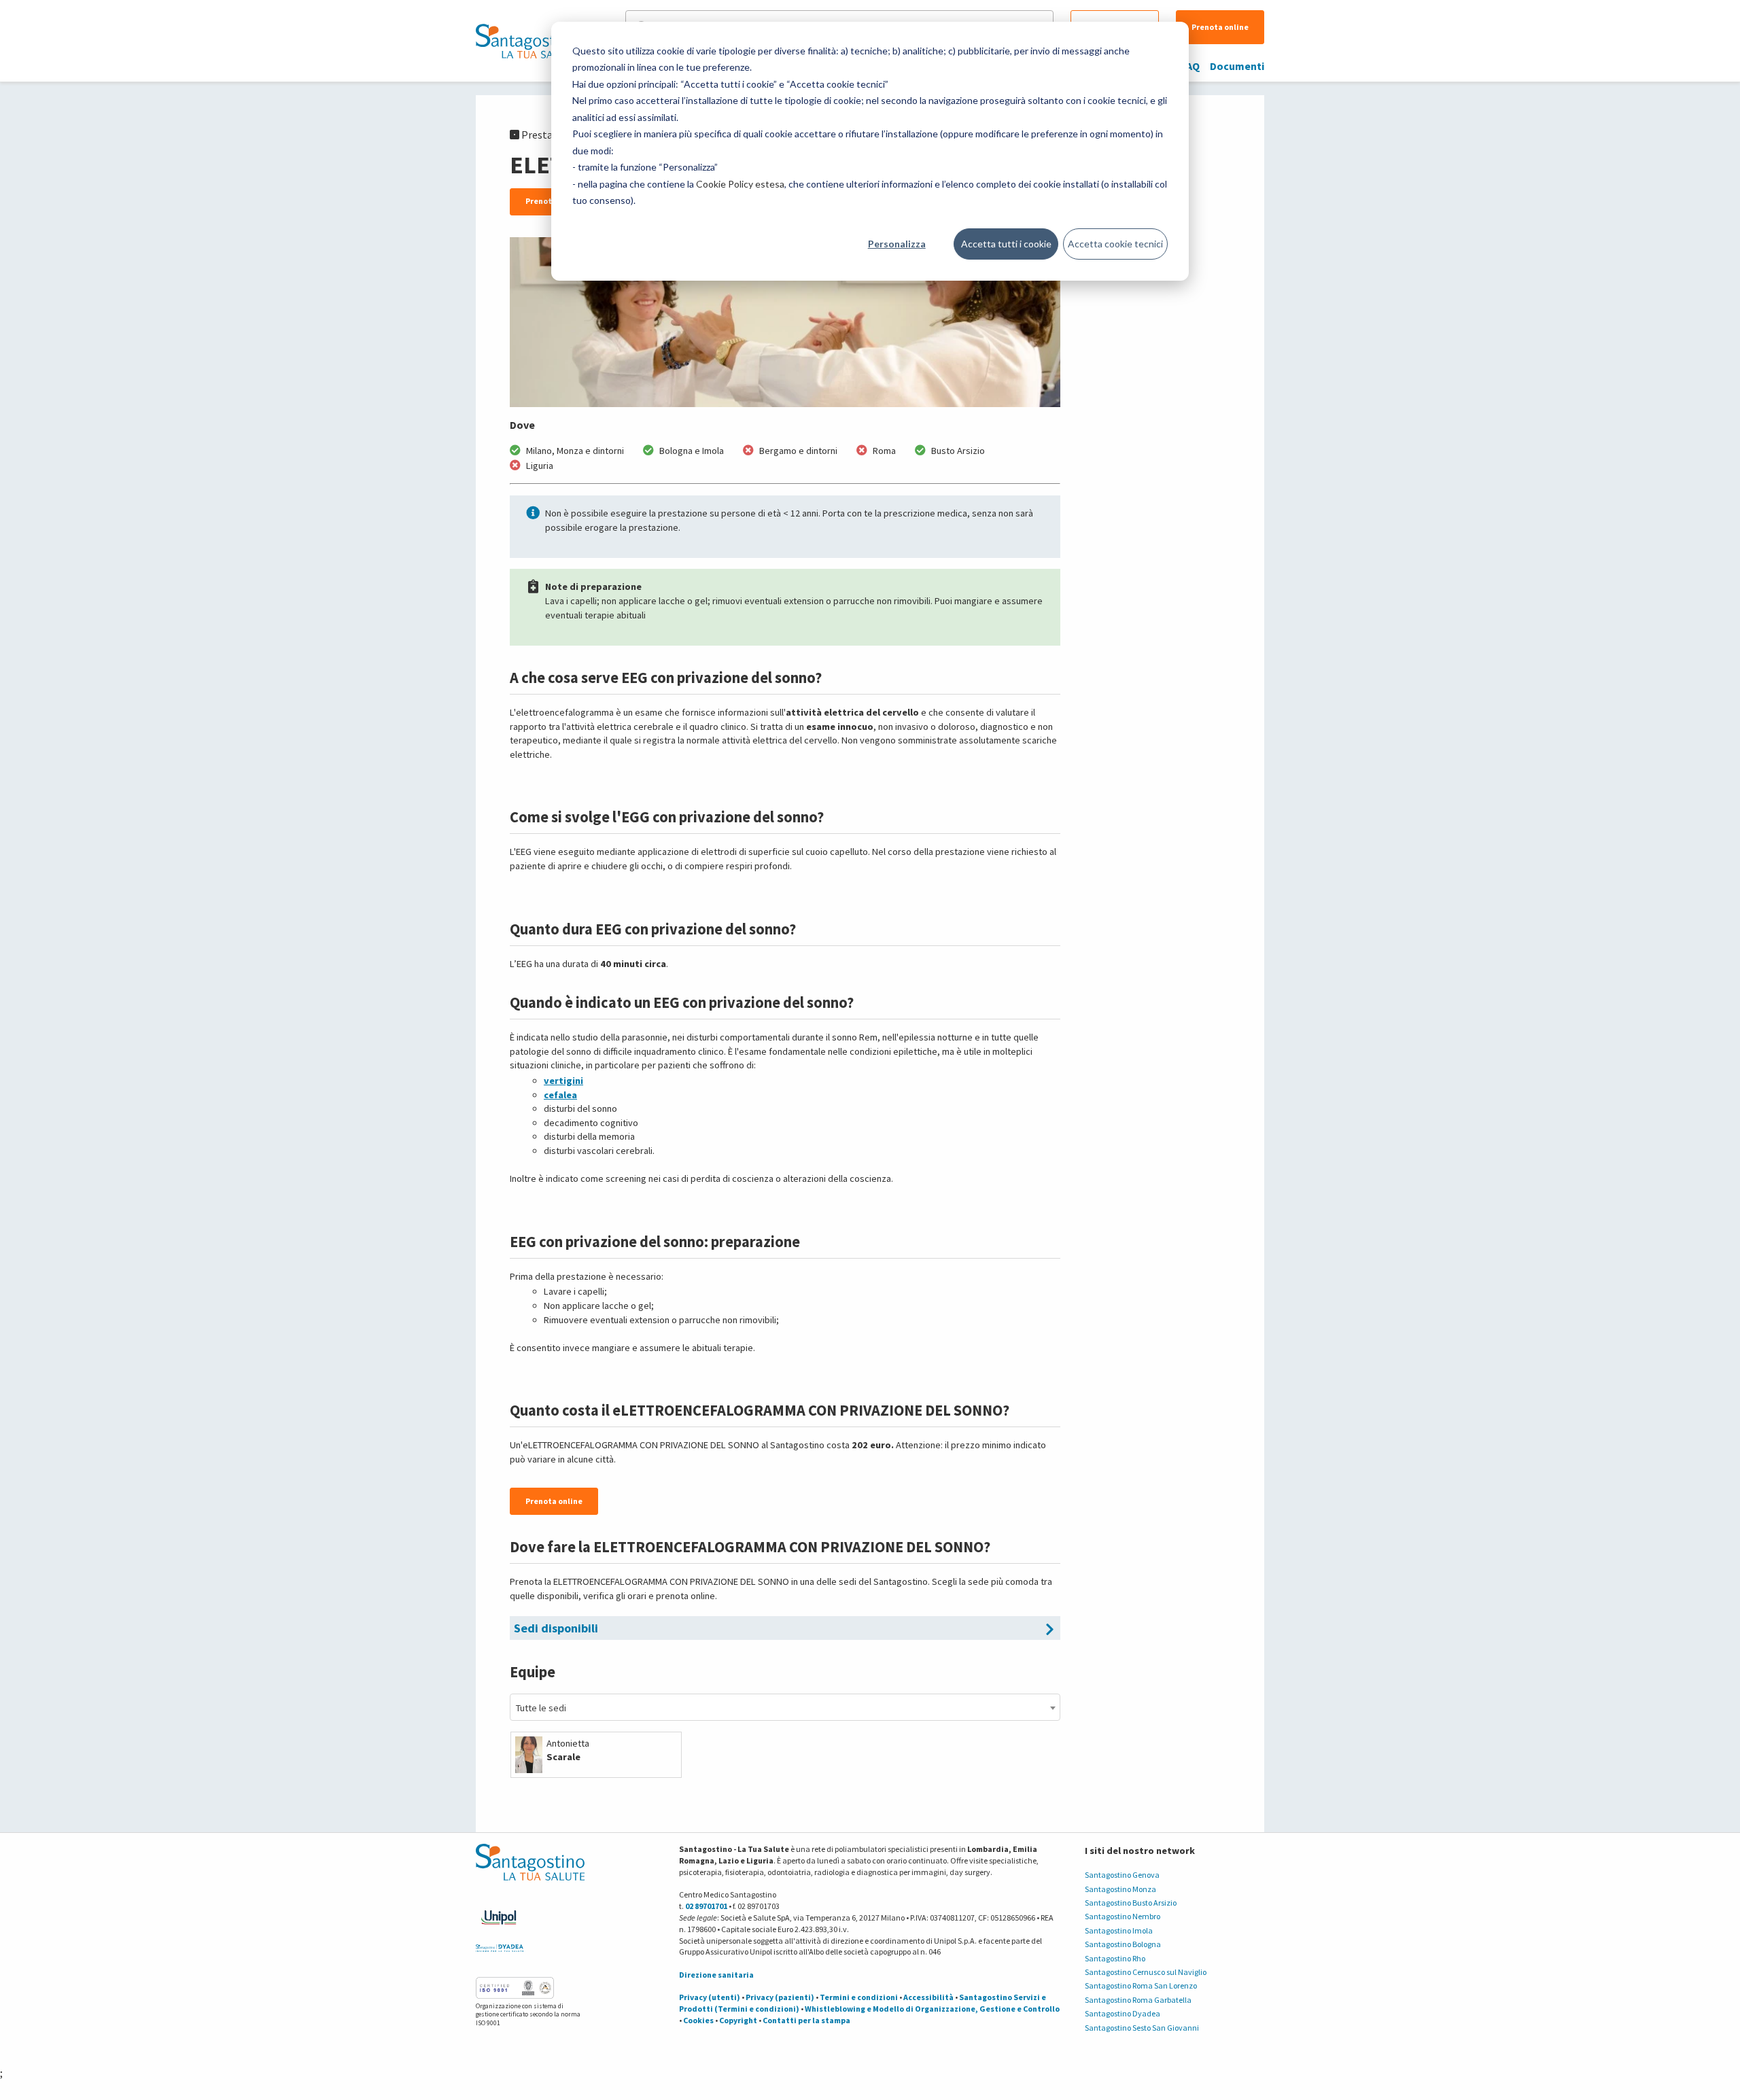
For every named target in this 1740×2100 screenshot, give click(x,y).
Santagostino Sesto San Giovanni (1142, 2028)
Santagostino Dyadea (1123, 2013)
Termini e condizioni (859, 1997)
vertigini (563, 1081)
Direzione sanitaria (716, 1975)
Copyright (738, 2020)
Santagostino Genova (1122, 1875)
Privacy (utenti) (710, 1997)
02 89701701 (706, 1906)
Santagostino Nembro (1123, 1916)
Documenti (1237, 66)
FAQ (1190, 66)
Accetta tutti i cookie (1006, 244)
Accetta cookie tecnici (1115, 244)
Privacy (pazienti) (780, 1997)
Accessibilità (928, 1997)
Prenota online (1220, 27)
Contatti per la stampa (806, 2020)
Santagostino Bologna (1123, 1944)
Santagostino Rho (1115, 1958)
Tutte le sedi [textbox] (541, 1708)
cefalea (560, 1095)
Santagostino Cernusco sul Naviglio (1146, 1972)
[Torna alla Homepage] (527, 41)
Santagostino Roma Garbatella (1138, 2000)
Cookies (698, 2020)
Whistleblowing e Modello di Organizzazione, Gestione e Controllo (932, 2009)
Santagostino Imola (1119, 1930)
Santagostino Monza (1120, 1889)
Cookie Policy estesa (740, 184)
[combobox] (785, 1707)
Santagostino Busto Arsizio (1131, 1903)
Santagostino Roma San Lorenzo (1141, 1985)
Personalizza (897, 244)
